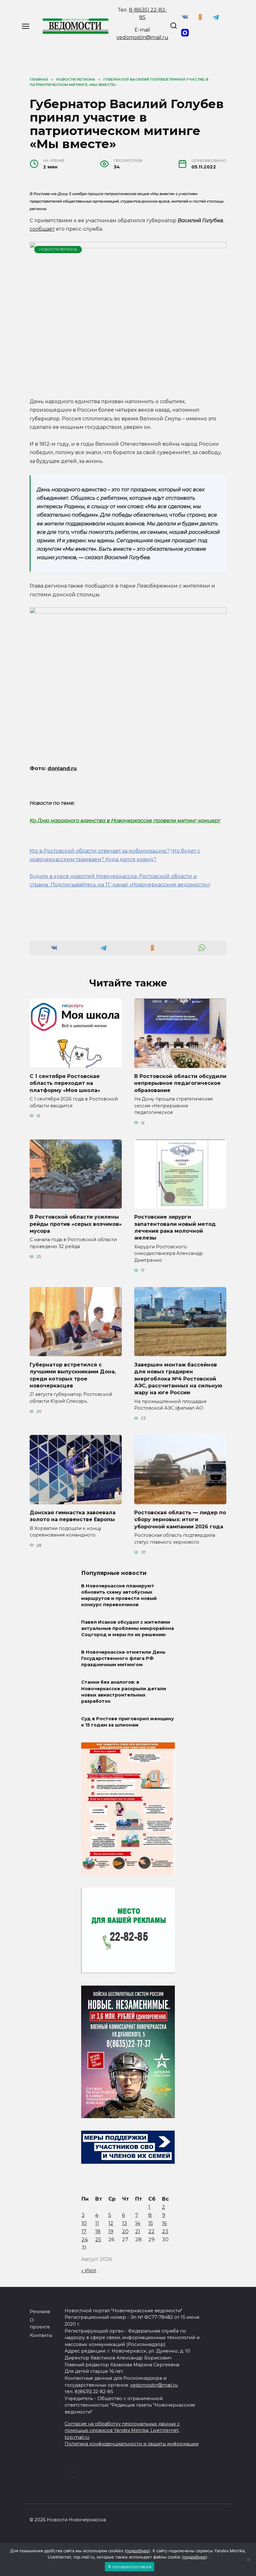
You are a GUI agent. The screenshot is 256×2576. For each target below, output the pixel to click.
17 (84, 2231)
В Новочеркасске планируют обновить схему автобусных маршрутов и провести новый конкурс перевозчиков (119, 1595)
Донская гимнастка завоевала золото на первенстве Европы (73, 1516)
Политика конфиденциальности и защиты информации (132, 2444)
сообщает (42, 229)
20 (125, 2231)
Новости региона (58, 249)
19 (111, 2231)
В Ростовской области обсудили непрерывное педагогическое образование (180, 1083)
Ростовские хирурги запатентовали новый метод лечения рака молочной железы (175, 1227)
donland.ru (62, 768)
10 (84, 2223)
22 (151, 2231)
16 (164, 2223)
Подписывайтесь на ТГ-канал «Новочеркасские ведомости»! (130, 885)
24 (85, 2240)
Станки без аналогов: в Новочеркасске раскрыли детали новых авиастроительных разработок (124, 1692)
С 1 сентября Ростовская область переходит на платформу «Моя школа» (65, 1083)
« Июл (89, 2270)
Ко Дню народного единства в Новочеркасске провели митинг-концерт (125, 821)
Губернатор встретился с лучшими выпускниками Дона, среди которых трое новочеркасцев (73, 1375)
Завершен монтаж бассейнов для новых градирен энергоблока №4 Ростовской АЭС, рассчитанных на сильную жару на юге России (178, 1378)
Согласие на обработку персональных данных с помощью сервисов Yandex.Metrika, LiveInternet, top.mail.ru (122, 2431)
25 (98, 2240)
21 (138, 2231)
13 (125, 2223)
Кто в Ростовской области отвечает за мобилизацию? (100, 851)
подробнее (137, 2551)
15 (151, 2223)
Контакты (41, 2335)
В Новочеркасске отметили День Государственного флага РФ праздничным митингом (123, 1659)
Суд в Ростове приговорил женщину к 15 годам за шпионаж (128, 1722)
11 (97, 2223)
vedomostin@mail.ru (142, 37)
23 (165, 2231)
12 (111, 2223)
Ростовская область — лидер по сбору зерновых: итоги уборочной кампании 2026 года (180, 1520)
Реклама (40, 2312)
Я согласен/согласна (130, 2567)
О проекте (40, 2323)
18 (98, 2231)
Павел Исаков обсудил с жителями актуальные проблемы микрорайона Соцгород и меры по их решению (128, 1628)
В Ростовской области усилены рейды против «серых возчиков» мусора (76, 1224)
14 (138, 2223)
